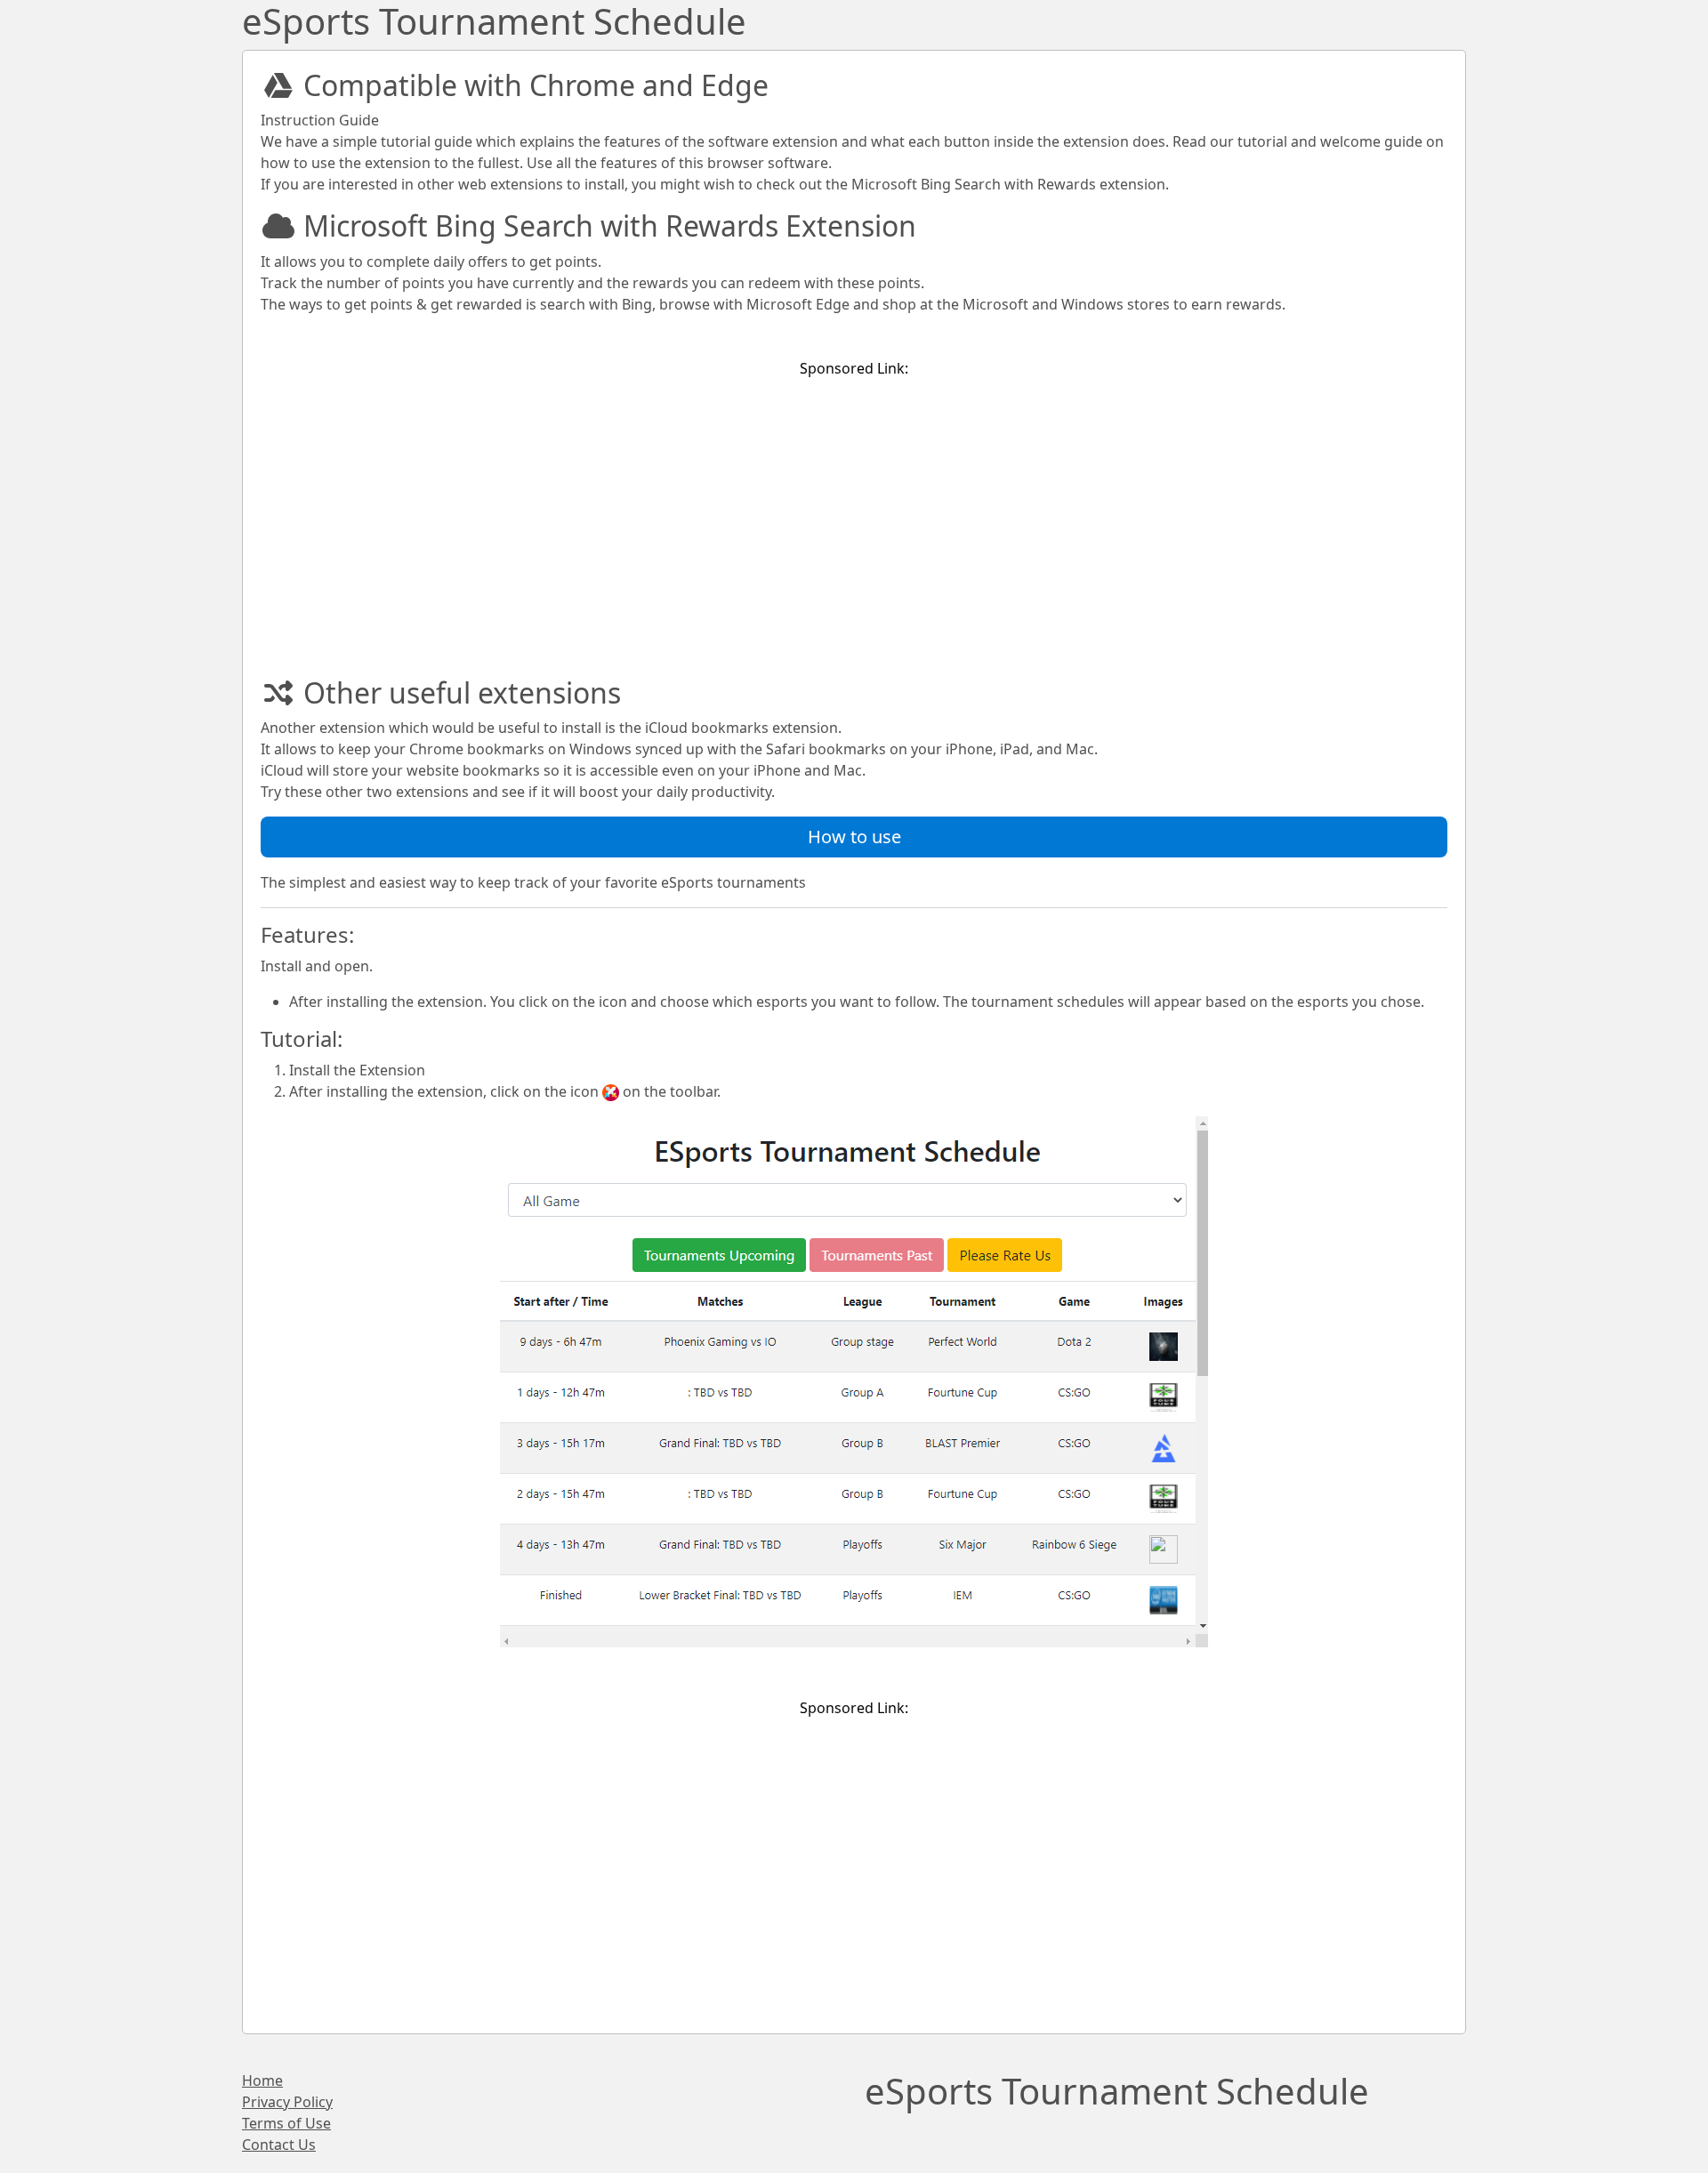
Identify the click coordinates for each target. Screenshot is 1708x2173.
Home (262, 2080)
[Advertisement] (854, 518)
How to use (854, 837)
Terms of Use (286, 2123)
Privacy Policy (287, 2102)
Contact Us (279, 2145)
